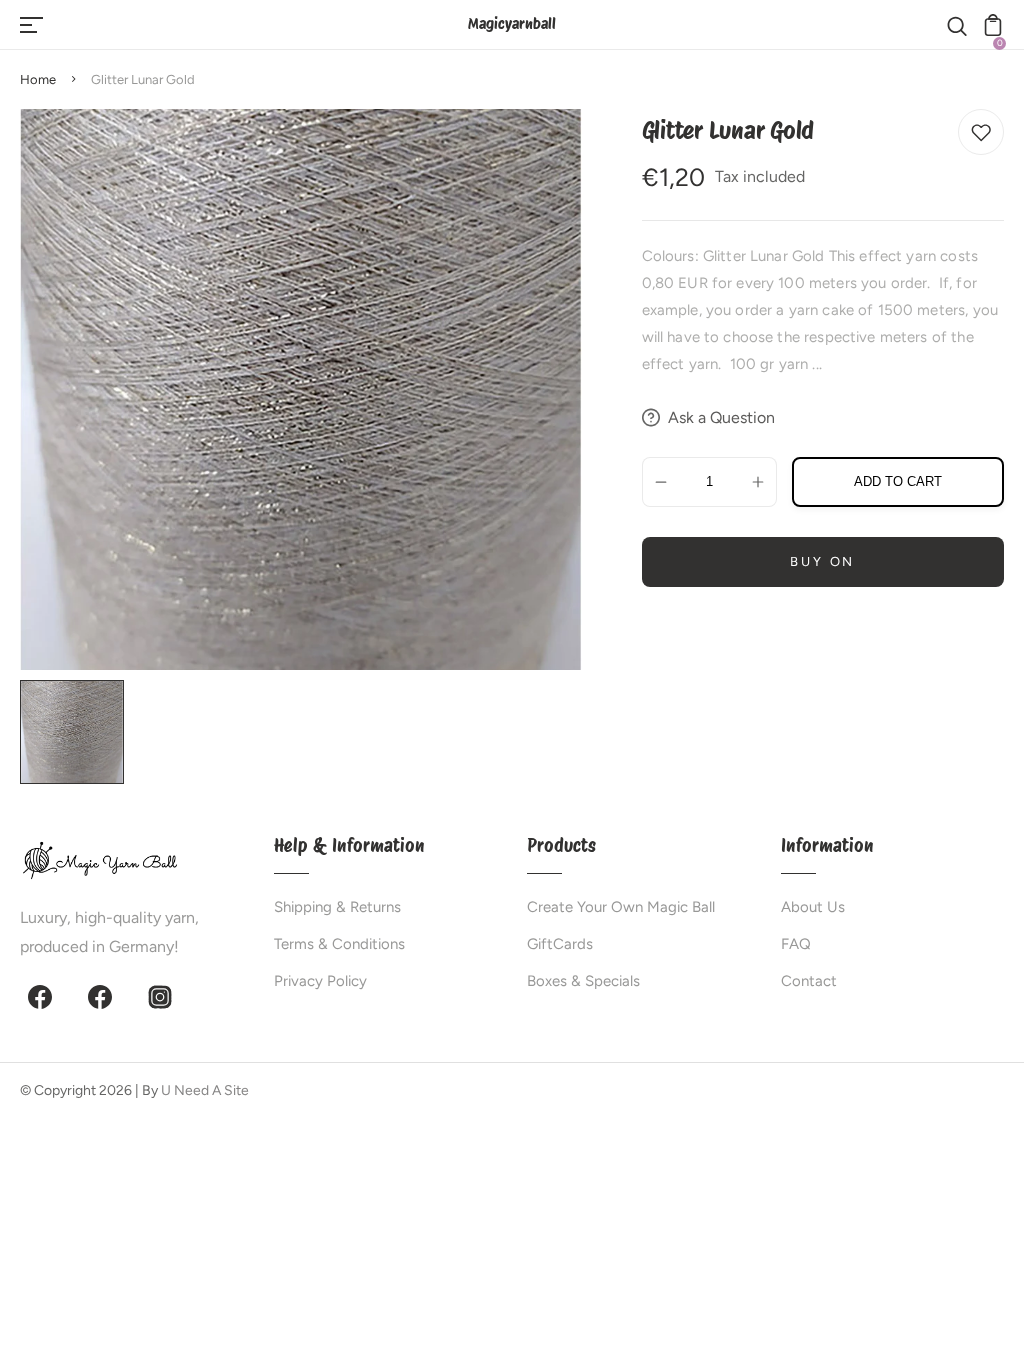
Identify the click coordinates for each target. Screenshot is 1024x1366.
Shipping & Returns (337, 907)
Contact (809, 981)
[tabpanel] (77, 732)
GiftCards (560, 944)
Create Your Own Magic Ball (621, 907)
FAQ (796, 944)
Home (38, 79)
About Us (813, 907)
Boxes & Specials (583, 981)
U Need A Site (205, 1090)
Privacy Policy (320, 981)
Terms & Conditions (339, 944)
